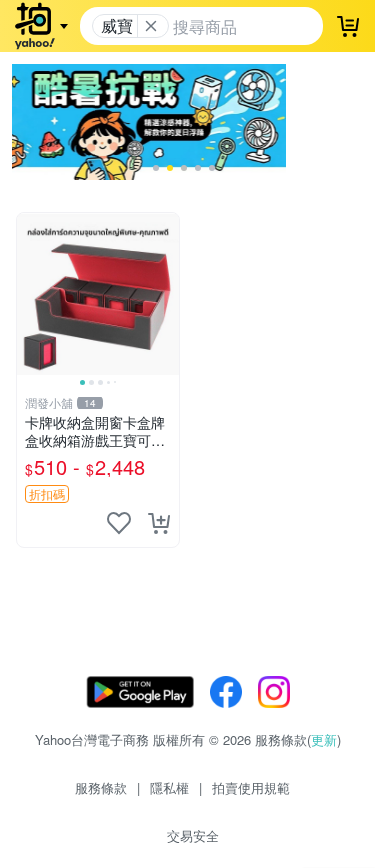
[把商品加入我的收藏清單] (119, 523)
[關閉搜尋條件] (151, 26)
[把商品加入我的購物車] (159, 523)
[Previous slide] (30, 294)
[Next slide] (166, 294)
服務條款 (101, 787)
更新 (324, 739)
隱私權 (169, 787)
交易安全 (193, 835)
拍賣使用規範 (251, 787)
